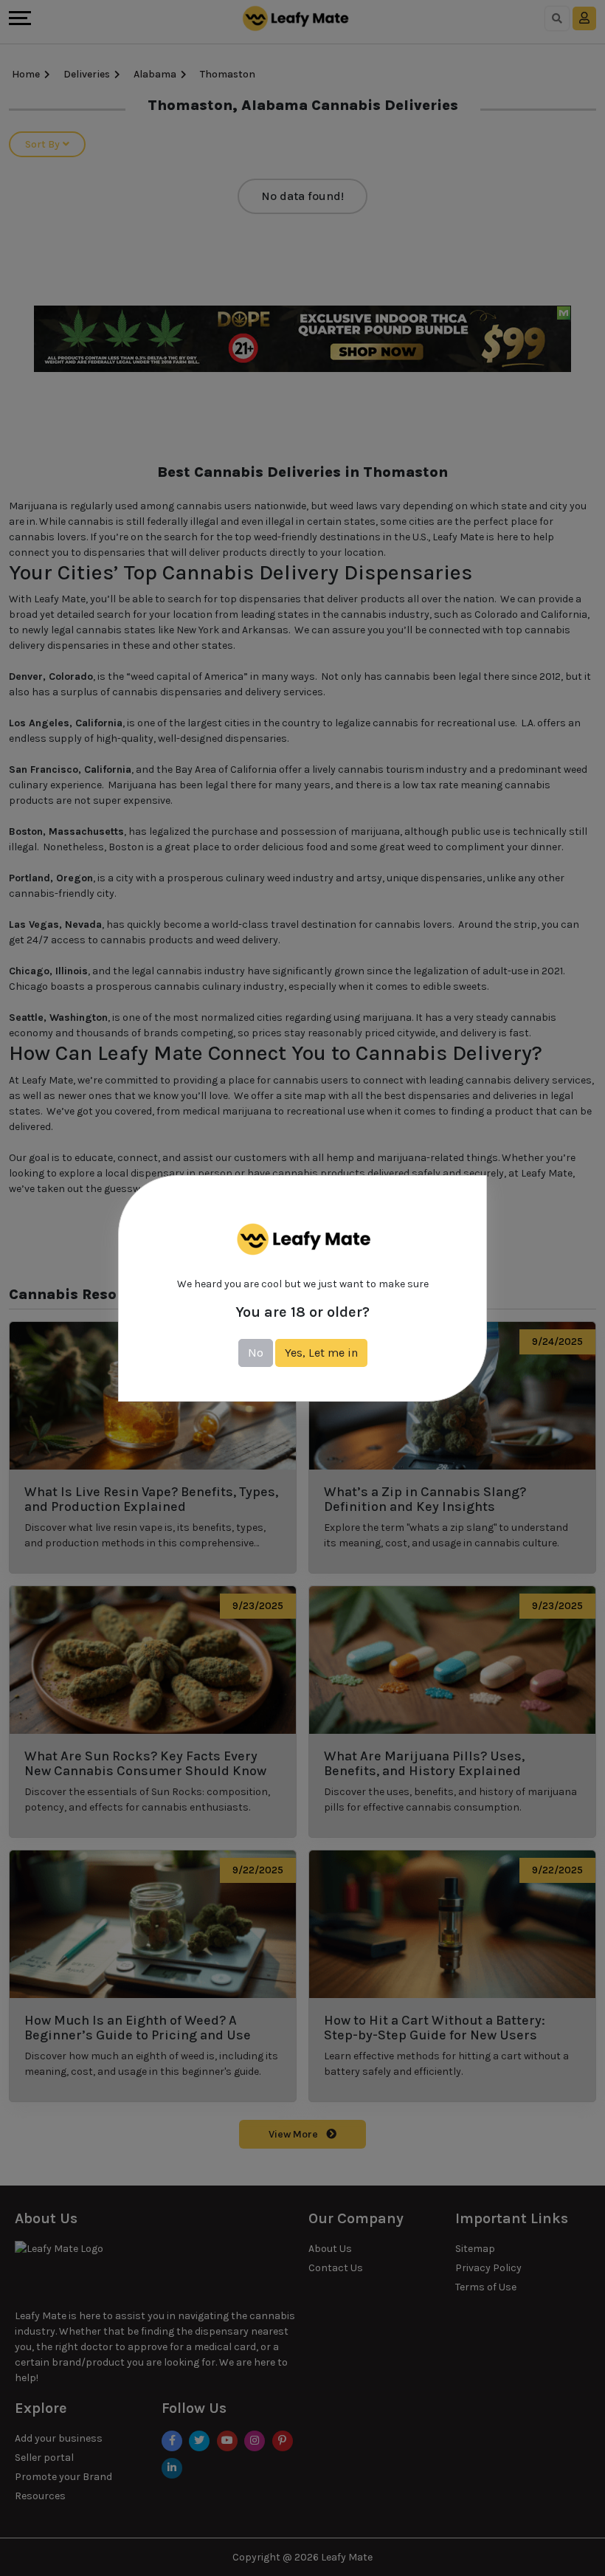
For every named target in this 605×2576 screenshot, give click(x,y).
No (256, 1353)
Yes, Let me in (321, 1353)
